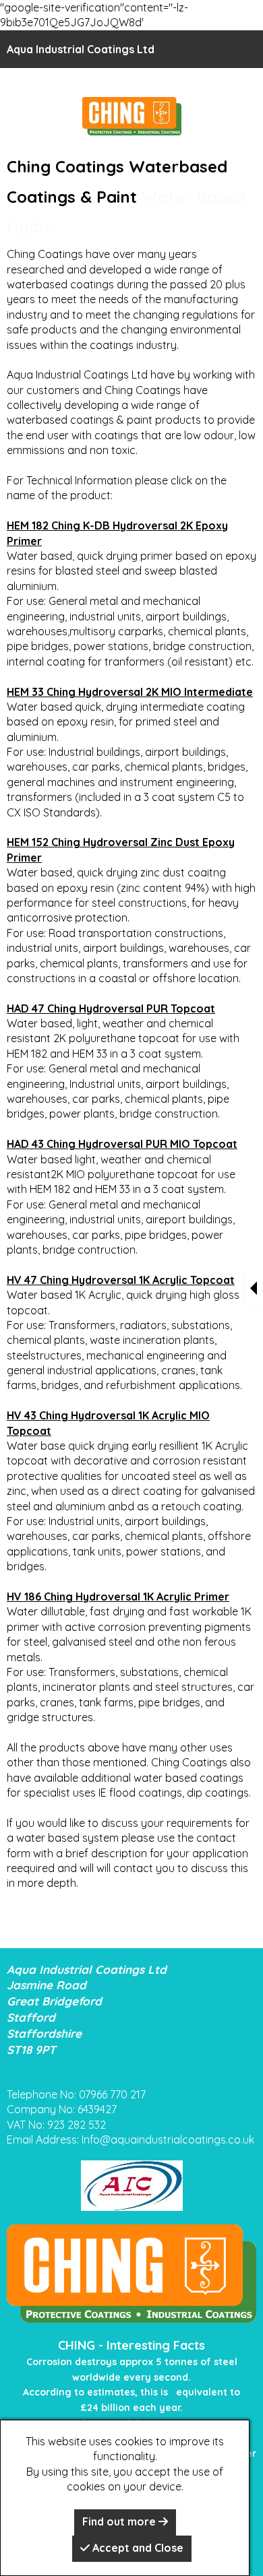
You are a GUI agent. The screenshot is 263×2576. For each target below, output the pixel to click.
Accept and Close (137, 2548)
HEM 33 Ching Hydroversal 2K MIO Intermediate (130, 692)
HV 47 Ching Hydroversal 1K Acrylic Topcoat (121, 1280)
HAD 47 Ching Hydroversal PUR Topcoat (111, 1008)
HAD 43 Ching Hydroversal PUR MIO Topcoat (122, 1144)
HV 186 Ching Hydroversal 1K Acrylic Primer (118, 1597)
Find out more (120, 2521)
